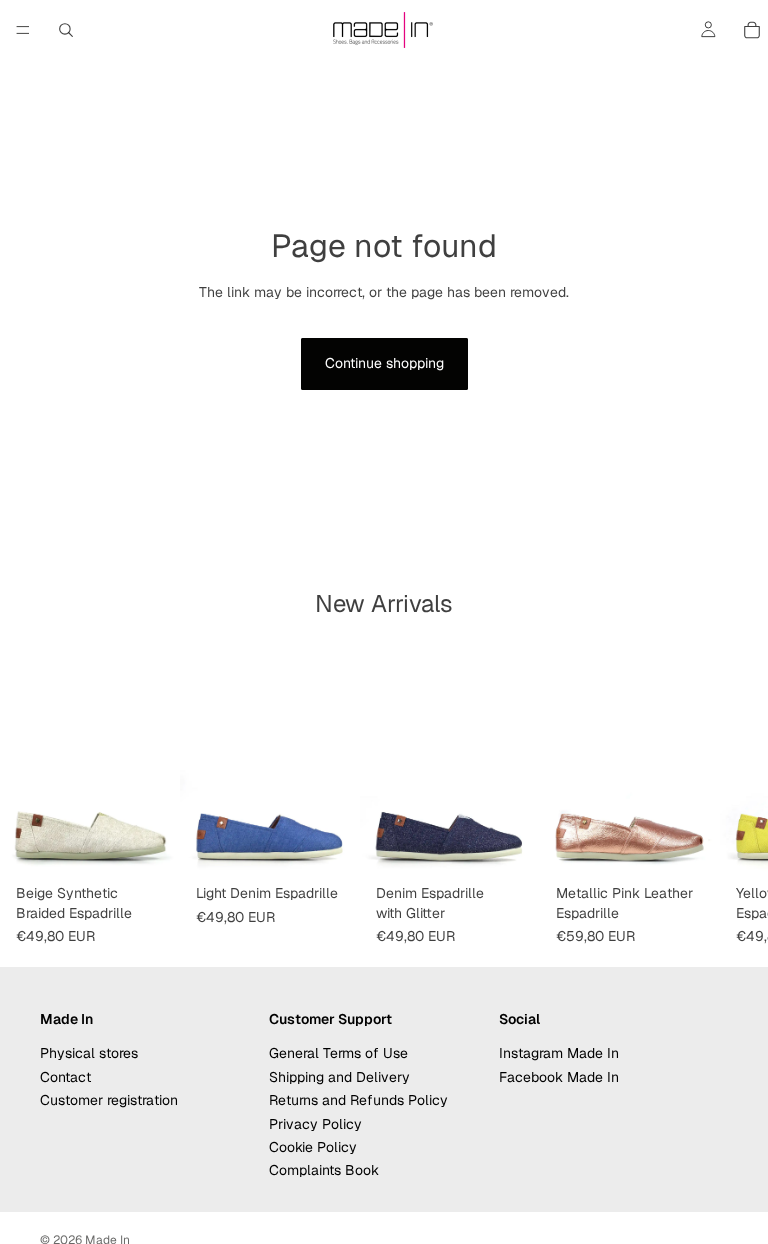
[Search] (66, 30)
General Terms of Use (338, 1053)
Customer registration (109, 1100)
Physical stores (89, 1053)
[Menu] (23, 30)
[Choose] (149, 845)
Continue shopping (384, 363)
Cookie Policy (313, 1147)
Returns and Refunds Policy (358, 1100)
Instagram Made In (559, 1053)
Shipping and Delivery (339, 1077)
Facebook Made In (559, 1077)
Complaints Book (324, 1170)
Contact (65, 1077)
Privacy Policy (315, 1123)
